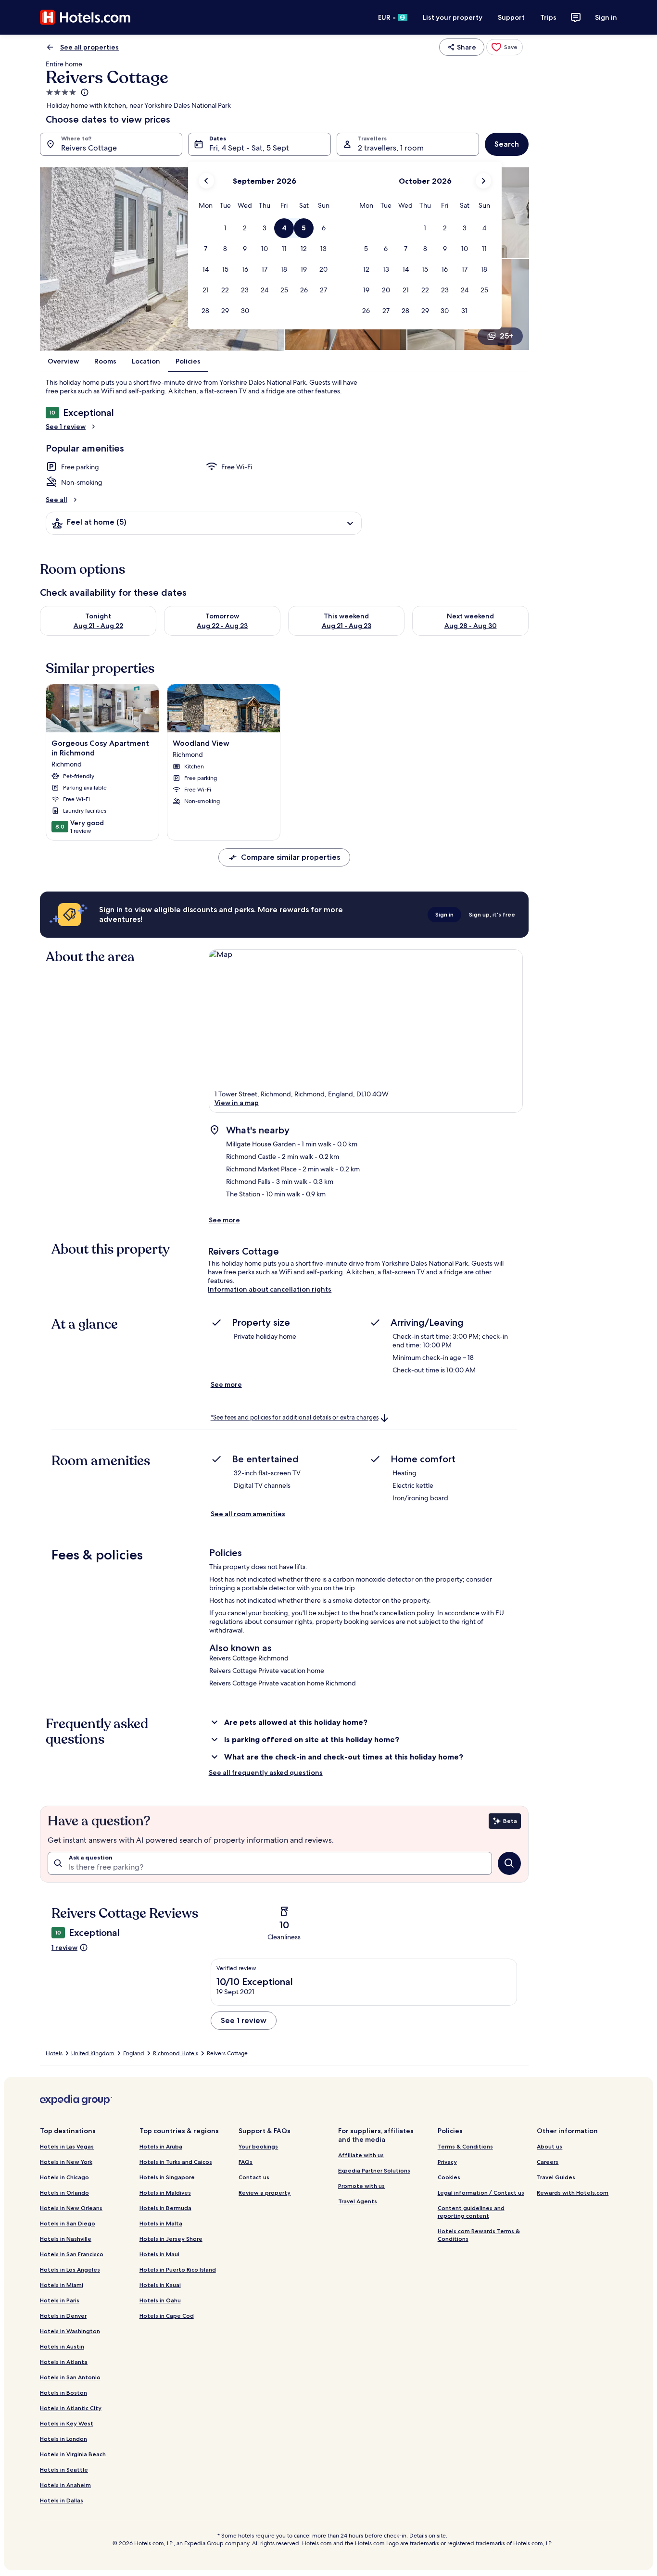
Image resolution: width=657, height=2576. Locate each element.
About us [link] (550, 2146)
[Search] (509, 1863)
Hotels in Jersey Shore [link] (171, 2239)
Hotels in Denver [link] (63, 2316)
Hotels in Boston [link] (63, 2393)
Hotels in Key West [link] (67, 2423)
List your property (453, 17)
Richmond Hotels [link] (176, 2053)
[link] (505, 47)
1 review (64, 1948)
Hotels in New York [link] (66, 2162)
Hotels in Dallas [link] (62, 2500)
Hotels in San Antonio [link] (70, 2377)
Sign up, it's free (492, 914)
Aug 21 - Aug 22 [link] (98, 626)
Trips (548, 17)
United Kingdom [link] (93, 2053)
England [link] (134, 2053)
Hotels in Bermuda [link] (165, 2208)
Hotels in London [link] (63, 2439)
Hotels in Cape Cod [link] (167, 2316)
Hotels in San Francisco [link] (72, 2254)
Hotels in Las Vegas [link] (67, 2146)
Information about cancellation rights (270, 1289)
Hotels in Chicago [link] (64, 2177)
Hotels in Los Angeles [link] (70, 2269)
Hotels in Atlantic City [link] (71, 2408)
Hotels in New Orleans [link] (71, 2208)
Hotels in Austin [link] (62, 2346)
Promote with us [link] (361, 2186)
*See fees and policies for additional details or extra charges (295, 1417)
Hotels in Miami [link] (62, 2285)
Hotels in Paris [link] (60, 2300)
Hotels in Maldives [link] (165, 2193)
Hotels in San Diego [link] (68, 2223)
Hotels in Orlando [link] (64, 2193)
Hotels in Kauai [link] (160, 2285)
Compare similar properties (291, 857)
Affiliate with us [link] (361, 2155)
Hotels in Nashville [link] (66, 2239)
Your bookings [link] (258, 2146)
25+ (506, 336)
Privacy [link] (447, 2162)
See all (57, 500)
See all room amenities (248, 1514)
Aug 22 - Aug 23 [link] (222, 626)
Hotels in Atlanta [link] (64, 2362)
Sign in (606, 17)
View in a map (237, 1103)
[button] (225, 228)
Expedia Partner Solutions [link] (374, 2170)
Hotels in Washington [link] (70, 2331)
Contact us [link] (254, 2177)
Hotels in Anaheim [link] (65, 2485)
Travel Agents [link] (358, 2201)
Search (507, 144)
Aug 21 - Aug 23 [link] (347, 626)
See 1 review (66, 427)
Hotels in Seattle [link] (64, 2469)
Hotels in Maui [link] (159, 2254)
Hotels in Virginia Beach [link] (73, 2454)
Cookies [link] (449, 2177)
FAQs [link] (246, 2162)
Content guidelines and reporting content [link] (471, 2212)
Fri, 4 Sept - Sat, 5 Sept (249, 148)
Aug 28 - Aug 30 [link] (471, 626)
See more (224, 1220)
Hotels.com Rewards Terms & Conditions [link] (479, 2235)
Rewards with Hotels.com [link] (573, 2193)
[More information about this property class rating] (84, 92)
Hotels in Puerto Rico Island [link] (178, 2269)
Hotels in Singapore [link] (167, 2177)
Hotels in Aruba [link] (161, 2146)
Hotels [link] (54, 2053)
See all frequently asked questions (266, 1772)
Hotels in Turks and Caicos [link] (176, 2162)
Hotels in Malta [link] (161, 2223)
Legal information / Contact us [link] (481, 2193)
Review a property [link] (265, 2193)
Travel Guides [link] (556, 2177)
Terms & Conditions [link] (465, 2146)
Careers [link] (548, 2162)
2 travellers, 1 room (391, 148)
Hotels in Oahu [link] (160, 2300)
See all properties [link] (89, 47)
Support (511, 17)
